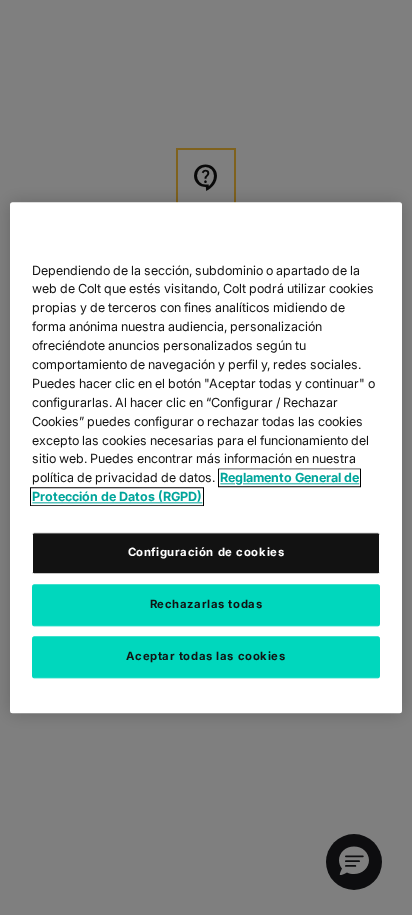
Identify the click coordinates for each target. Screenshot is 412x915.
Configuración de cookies (206, 552)
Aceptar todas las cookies (205, 656)
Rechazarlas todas (206, 604)
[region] (205, 457)
